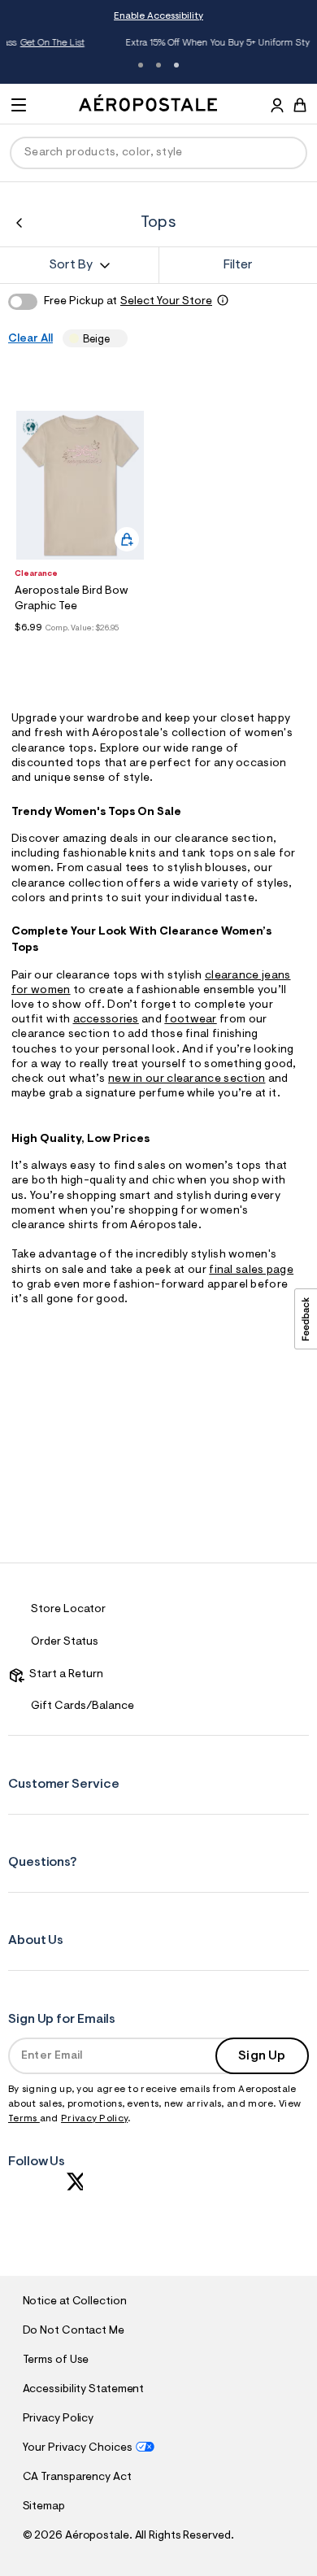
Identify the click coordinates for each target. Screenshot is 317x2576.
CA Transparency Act (77, 2478)
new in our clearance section (187, 1079)
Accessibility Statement (84, 2390)
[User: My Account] (277, 107)
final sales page (251, 1271)
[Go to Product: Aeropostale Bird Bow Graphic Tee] (80, 647)
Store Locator (68, 1610)
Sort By (71, 265)
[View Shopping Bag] (300, 105)
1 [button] (141, 65)
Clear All (30, 339)
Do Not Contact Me (74, 2331)
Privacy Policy (94, 2119)
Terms (24, 2119)
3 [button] (176, 65)
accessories (106, 1020)
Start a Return (64, 1675)
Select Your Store (166, 302)
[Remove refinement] (115, 339)
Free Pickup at (128, 302)
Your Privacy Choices (78, 2448)
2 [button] (158, 65)
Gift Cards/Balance (83, 1706)
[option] (80, 485)
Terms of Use (56, 2360)
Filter (238, 265)
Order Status (65, 1642)
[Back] (19, 223)
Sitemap (44, 2507)
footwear (190, 1020)
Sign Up (262, 2056)
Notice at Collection (75, 2302)
